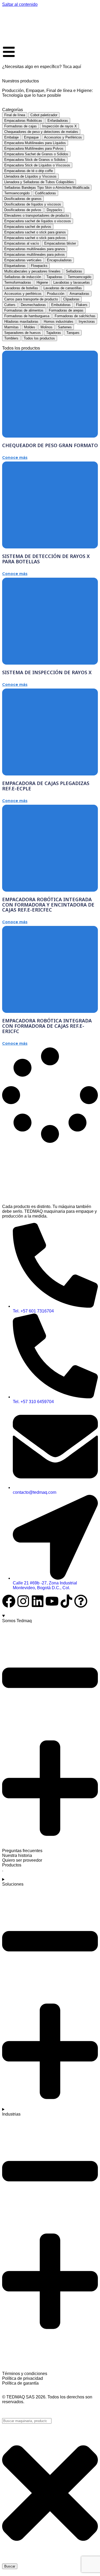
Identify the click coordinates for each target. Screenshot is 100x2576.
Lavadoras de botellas (21, 288)
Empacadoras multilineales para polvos (35, 255)
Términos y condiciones (25, 2374)
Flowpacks (39, 266)
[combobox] (27, 2421)
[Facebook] (9, 1601)
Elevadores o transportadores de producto (37, 215)
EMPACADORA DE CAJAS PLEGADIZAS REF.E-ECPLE (46, 786)
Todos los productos (39, 338)
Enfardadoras (58, 121)
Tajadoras (54, 333)
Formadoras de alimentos (24, 310)
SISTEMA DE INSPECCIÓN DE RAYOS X (47, 672)
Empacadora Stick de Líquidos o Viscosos (37, 165)
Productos (12, 1865)
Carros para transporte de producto (31, 299)
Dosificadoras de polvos (23, 210)
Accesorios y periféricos (23, 294)
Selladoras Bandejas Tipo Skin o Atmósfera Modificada (47, 188)
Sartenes (65, 327)
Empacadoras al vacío (22, 243)
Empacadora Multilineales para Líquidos (35, 143)
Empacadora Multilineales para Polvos (34, 148)
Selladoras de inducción (23, 277)
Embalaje (11, 137)
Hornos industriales (59, 322)
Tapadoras (54, 277)
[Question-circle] (81, 1601)
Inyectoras (87, 322)
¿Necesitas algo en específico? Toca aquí (42, 67)
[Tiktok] (66, 1601)
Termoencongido (17, 193)
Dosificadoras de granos (23, 199)
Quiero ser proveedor (22, 1860)
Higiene (42, 282)
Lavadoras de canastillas (63, 288)
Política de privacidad (23, 2378)
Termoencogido (79, 277)
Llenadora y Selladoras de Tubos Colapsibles (39, 182)
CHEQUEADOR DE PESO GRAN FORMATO (50, 445)
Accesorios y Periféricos (63, 137)
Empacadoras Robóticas (23, 121)
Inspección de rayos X (59, 126)
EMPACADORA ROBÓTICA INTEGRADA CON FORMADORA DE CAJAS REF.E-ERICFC (47, 1026)
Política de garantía (20, 2383)
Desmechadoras (33, 305)
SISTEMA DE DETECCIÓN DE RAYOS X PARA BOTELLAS (46, 559)
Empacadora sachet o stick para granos (35, 232)
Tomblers (11, 338)
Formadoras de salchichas (75, 316)
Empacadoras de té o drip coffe (29, 171)
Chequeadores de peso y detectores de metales (41, 132)
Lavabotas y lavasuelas (72, 282)
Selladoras (74, 271)
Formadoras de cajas (21, 126)
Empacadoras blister (60, 243)
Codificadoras (45, 193)
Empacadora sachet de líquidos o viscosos (38, 221)
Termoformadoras (18, 282)
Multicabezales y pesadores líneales (32, 271)
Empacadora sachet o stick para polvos (35, 238)
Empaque (31, 137)
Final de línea (15, 115)
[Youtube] (52, 1601)
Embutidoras (61, 305)
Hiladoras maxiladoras (21, 322)
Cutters (10, 305)
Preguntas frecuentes (22, 1851)
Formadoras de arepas (66, 310)
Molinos (47, 327)
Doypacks (54, 210)
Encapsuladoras (59, 260)
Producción (56, 294)
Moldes (30, 327)
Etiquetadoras (15, 266)
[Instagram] (23, 1601)
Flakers (82, 305)
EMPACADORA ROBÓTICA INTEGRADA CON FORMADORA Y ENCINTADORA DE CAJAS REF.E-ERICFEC (48, 905)
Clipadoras (71, 299)
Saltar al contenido (20, 4)
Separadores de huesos (23, 333)
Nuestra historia (17, 1855)
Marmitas (11, 327)
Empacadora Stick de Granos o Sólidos (35, 160)
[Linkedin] (38, 1601)
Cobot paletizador (44, 115)
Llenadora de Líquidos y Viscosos (30, 176)
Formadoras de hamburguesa (27, 316)
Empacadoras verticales (23, 260)
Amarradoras (79, 294)
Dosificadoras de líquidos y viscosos (33, 204)
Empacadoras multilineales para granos (35, 249)
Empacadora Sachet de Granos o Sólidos (36, 154)
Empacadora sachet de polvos (28, 227)
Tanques (73, 333)
